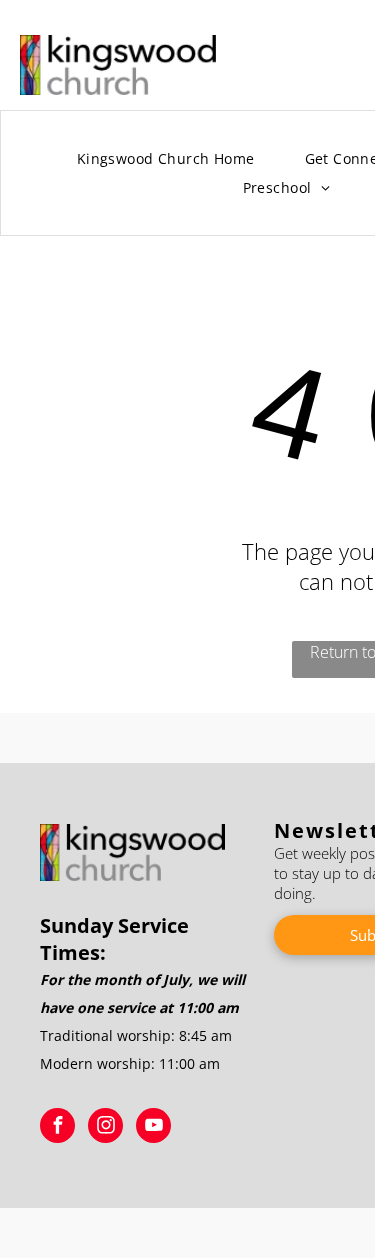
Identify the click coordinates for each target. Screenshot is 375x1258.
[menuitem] (166, 159)
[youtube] (153, 1128)
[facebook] (57, 1128)
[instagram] (105, 1128)
